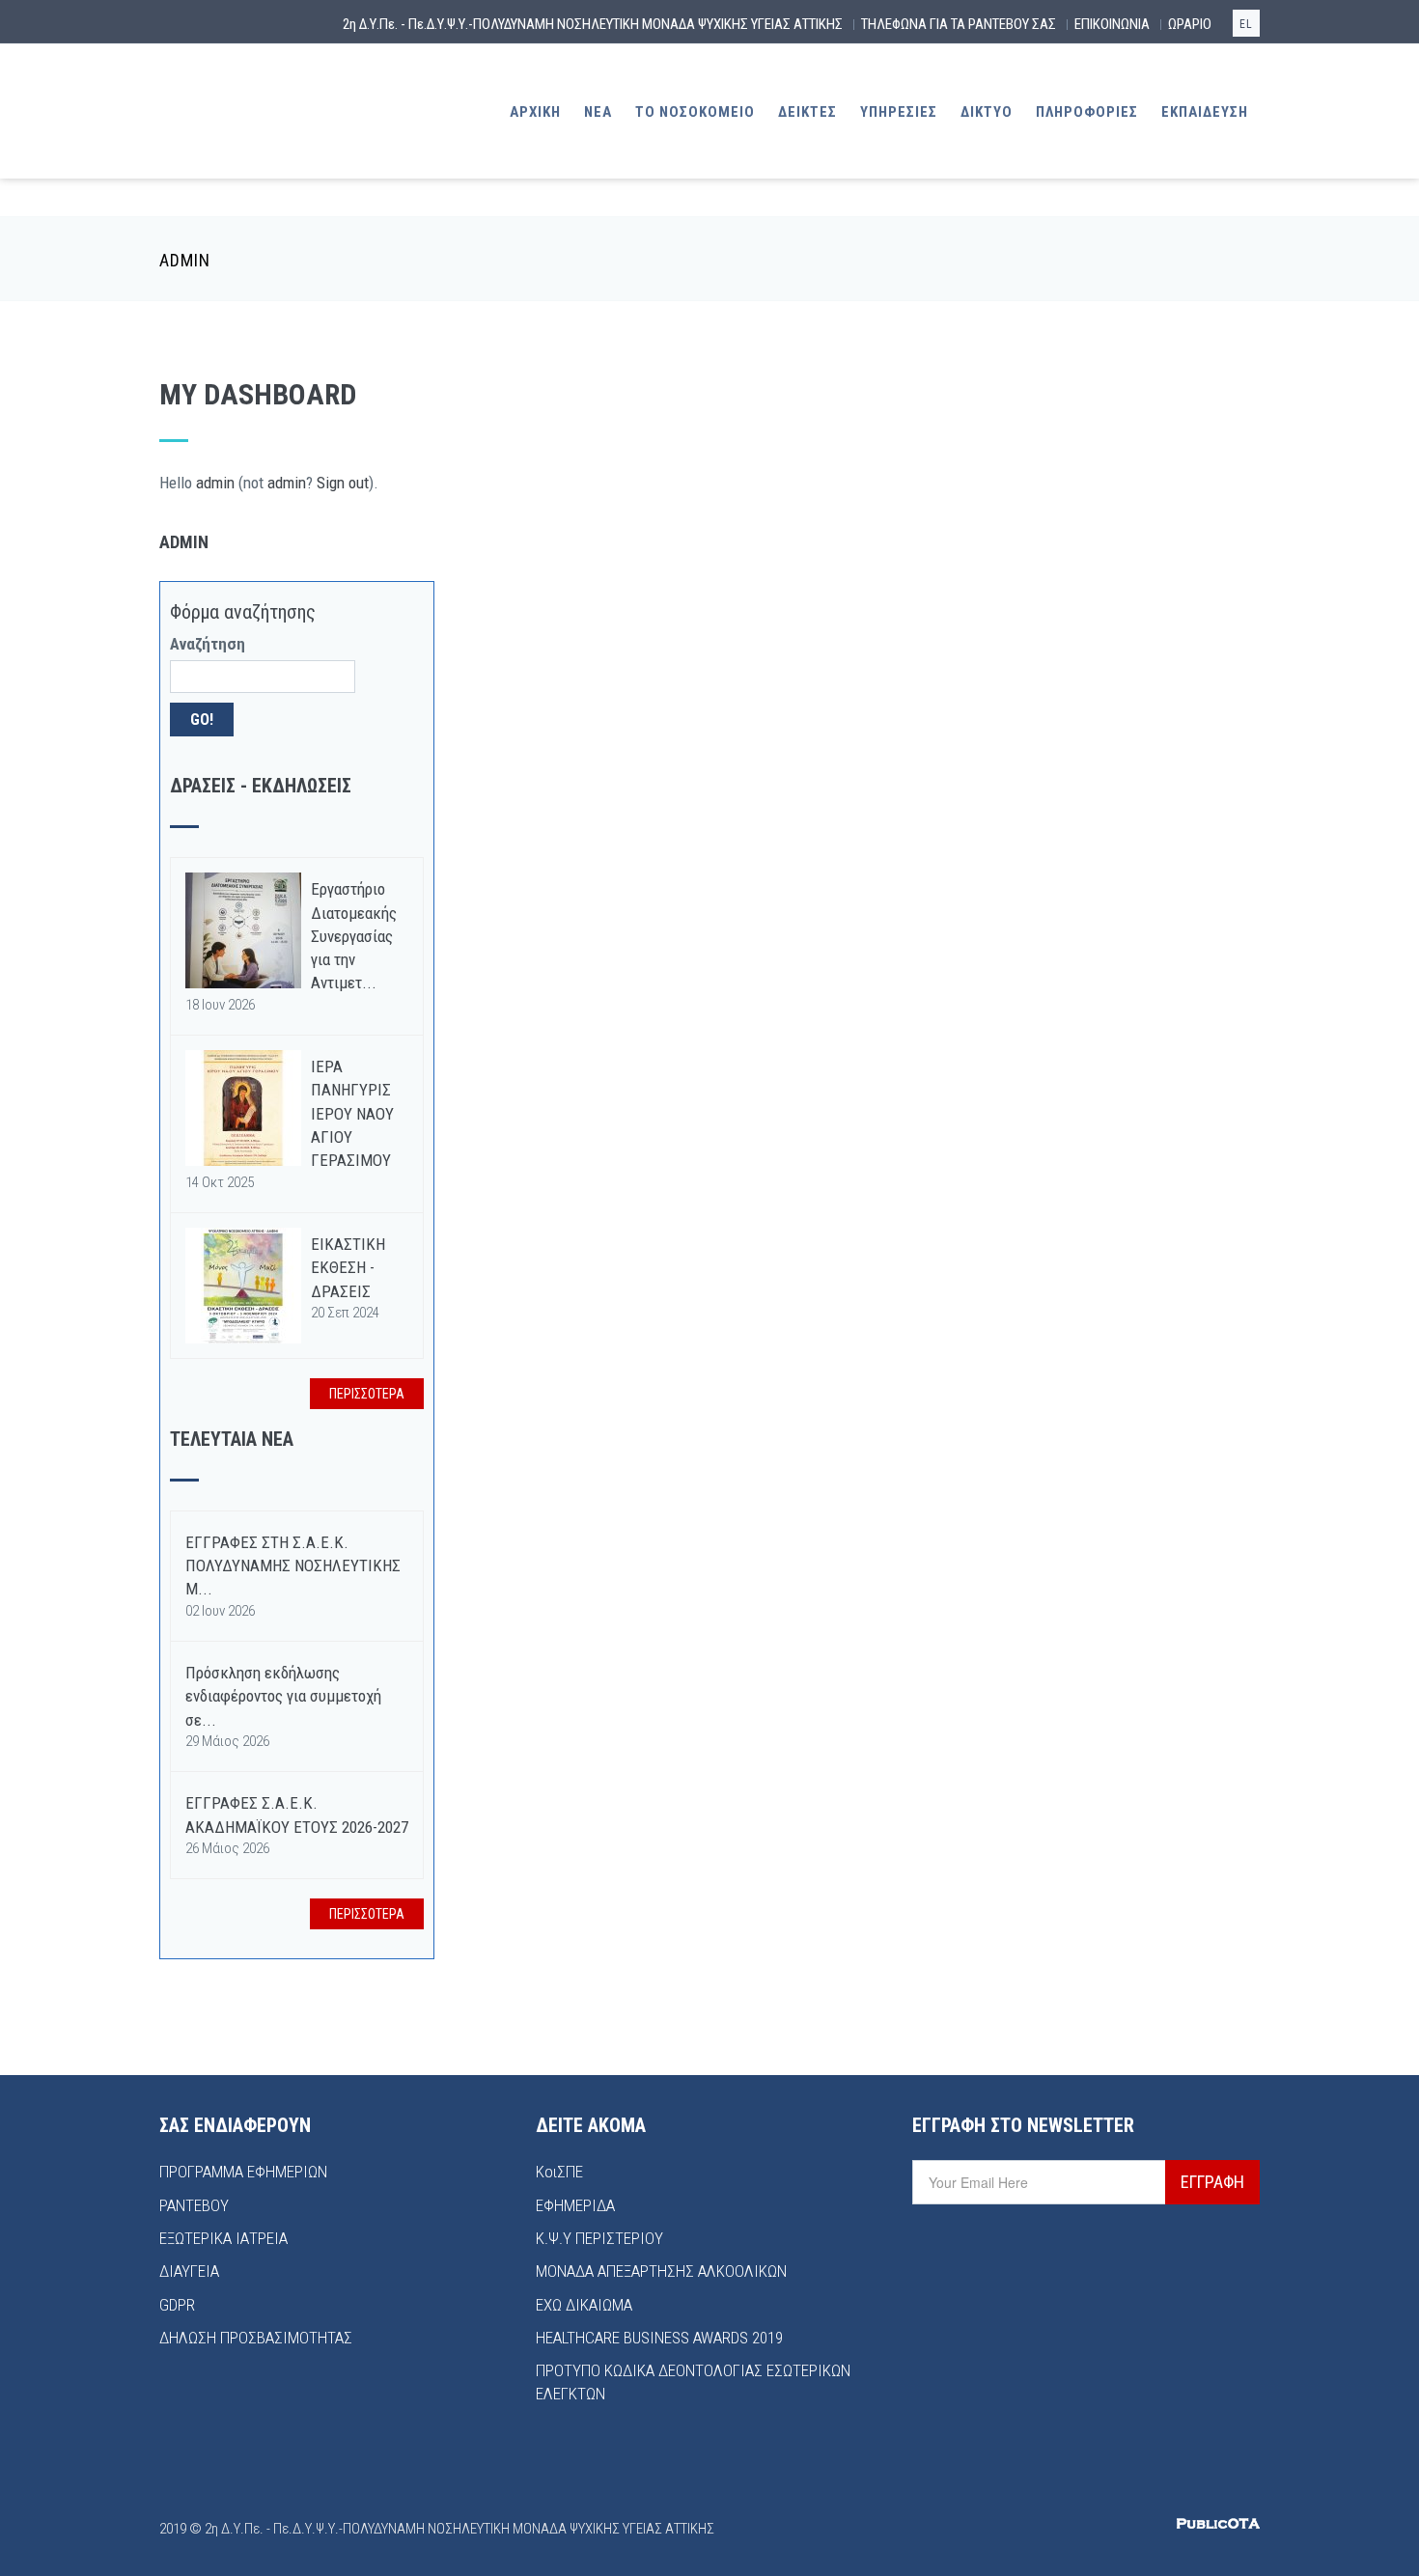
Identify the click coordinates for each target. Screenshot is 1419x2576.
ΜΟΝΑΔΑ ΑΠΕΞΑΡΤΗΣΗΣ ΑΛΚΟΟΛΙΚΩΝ (661, 2271)
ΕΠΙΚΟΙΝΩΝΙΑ (1112, 24)
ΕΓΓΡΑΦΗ (1212, 2182)
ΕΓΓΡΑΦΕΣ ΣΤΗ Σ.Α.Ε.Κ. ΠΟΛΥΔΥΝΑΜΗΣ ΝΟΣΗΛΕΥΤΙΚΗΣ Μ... (293, 1566)
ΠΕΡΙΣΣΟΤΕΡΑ (367, 1394)
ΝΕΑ (598, 112)
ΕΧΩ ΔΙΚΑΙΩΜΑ (584, 2305)
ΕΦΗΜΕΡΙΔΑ (575, 2205)
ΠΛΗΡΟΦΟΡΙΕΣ (1087, 112)
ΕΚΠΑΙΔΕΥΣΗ (1205, 112)
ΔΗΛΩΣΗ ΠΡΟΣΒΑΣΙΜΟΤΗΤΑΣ (256, 2338)
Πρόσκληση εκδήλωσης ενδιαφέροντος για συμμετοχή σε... (283, 1696)
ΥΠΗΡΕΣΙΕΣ (899, 112)
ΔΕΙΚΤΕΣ (807, 112)
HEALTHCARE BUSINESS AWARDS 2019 (659, 2338)
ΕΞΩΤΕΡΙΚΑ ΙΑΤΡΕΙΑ (223, 2238)
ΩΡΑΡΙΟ (1190, 24)
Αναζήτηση (208, 644)
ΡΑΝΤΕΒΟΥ (194, 2205)
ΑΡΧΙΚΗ (535, 112)
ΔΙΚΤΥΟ (987, 112)
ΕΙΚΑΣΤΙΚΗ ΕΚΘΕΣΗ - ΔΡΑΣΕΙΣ (348, 1268)
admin (215, 483)
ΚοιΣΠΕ (559, 2172)
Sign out (343, 483)
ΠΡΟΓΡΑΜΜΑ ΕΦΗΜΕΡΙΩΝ (243, 2172)
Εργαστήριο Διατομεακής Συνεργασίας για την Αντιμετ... (354, 936)
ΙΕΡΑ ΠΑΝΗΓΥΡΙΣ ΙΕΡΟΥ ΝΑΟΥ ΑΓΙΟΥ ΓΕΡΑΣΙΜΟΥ (352, 1113)
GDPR (177, 2305)
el (1246, 24)
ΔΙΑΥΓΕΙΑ (189, 2271)
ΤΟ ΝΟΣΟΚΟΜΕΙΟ (695, 112)
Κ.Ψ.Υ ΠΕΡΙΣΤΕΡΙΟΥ (599, 2238)
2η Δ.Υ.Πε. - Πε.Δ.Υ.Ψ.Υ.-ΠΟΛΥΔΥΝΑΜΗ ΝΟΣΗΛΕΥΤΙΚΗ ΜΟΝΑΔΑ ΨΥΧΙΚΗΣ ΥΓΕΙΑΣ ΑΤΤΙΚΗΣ (593, 24)
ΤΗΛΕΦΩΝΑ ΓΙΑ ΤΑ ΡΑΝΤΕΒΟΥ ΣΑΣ (959, 24)
